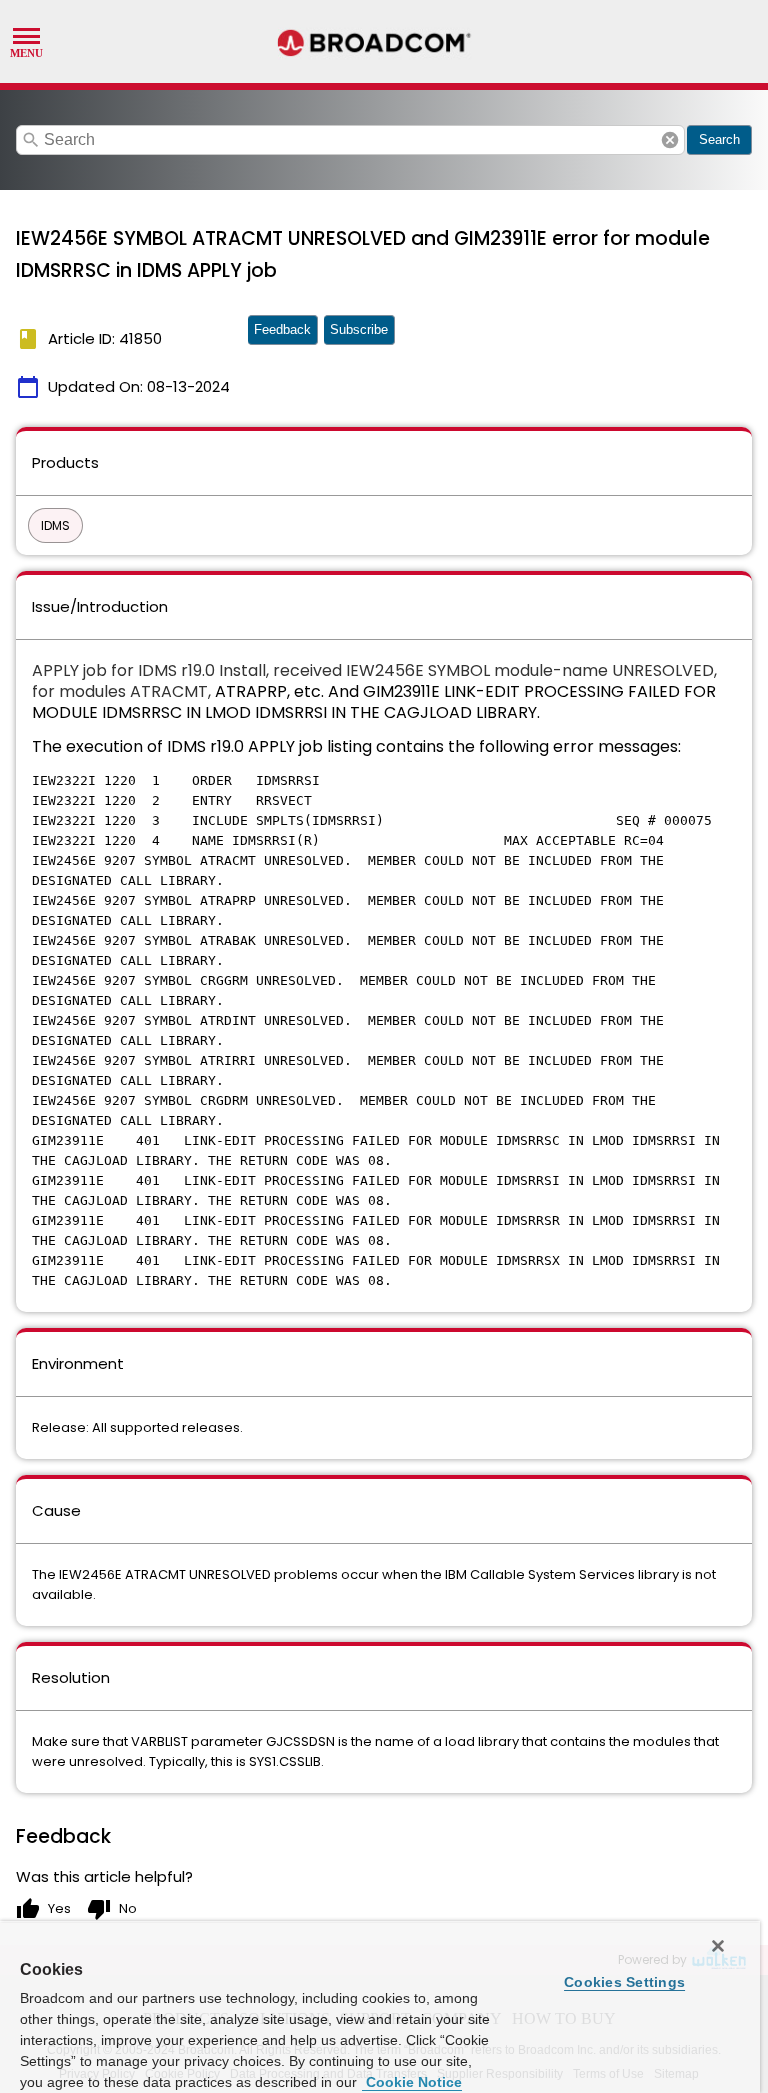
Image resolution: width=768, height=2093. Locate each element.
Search (719, 139)
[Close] (718, 1946)
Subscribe (359, 329)
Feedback (282, 329)
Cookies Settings (624, 1982)
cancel (670, 140)
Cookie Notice (412, 2082)
